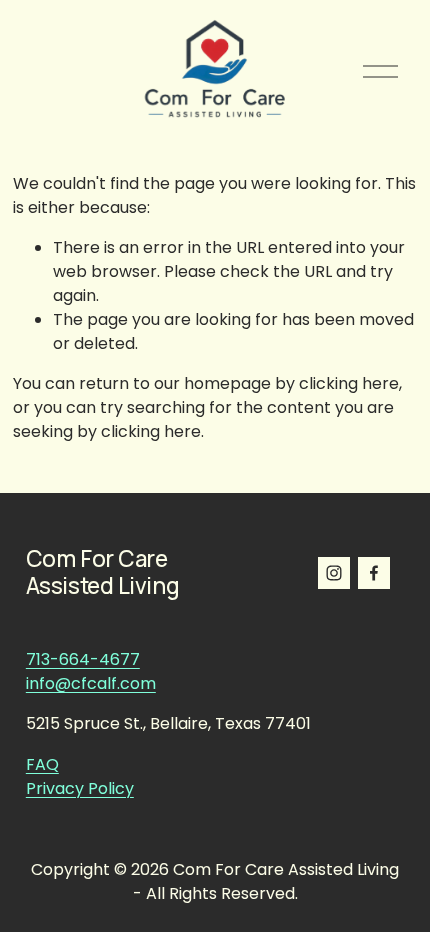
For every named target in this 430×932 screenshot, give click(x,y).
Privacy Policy (80, 788)
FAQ (42, 764)
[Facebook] (374, 573)
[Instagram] (334, 573)
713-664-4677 (83, 659)
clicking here (349, 383)
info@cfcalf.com (91, 683)
